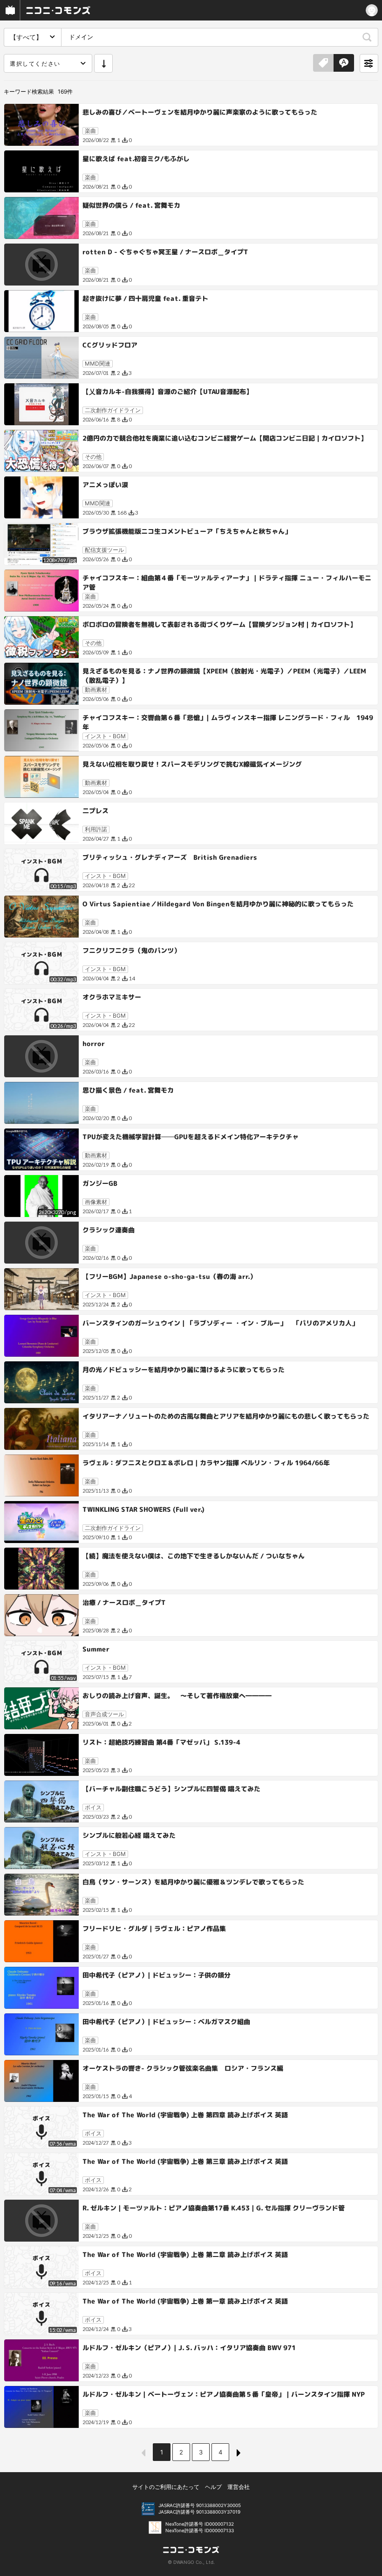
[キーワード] (344, 63)
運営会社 (239, 2487)
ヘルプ (213, 2487)
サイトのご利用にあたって (166, 2487)
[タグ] (323, 63)
